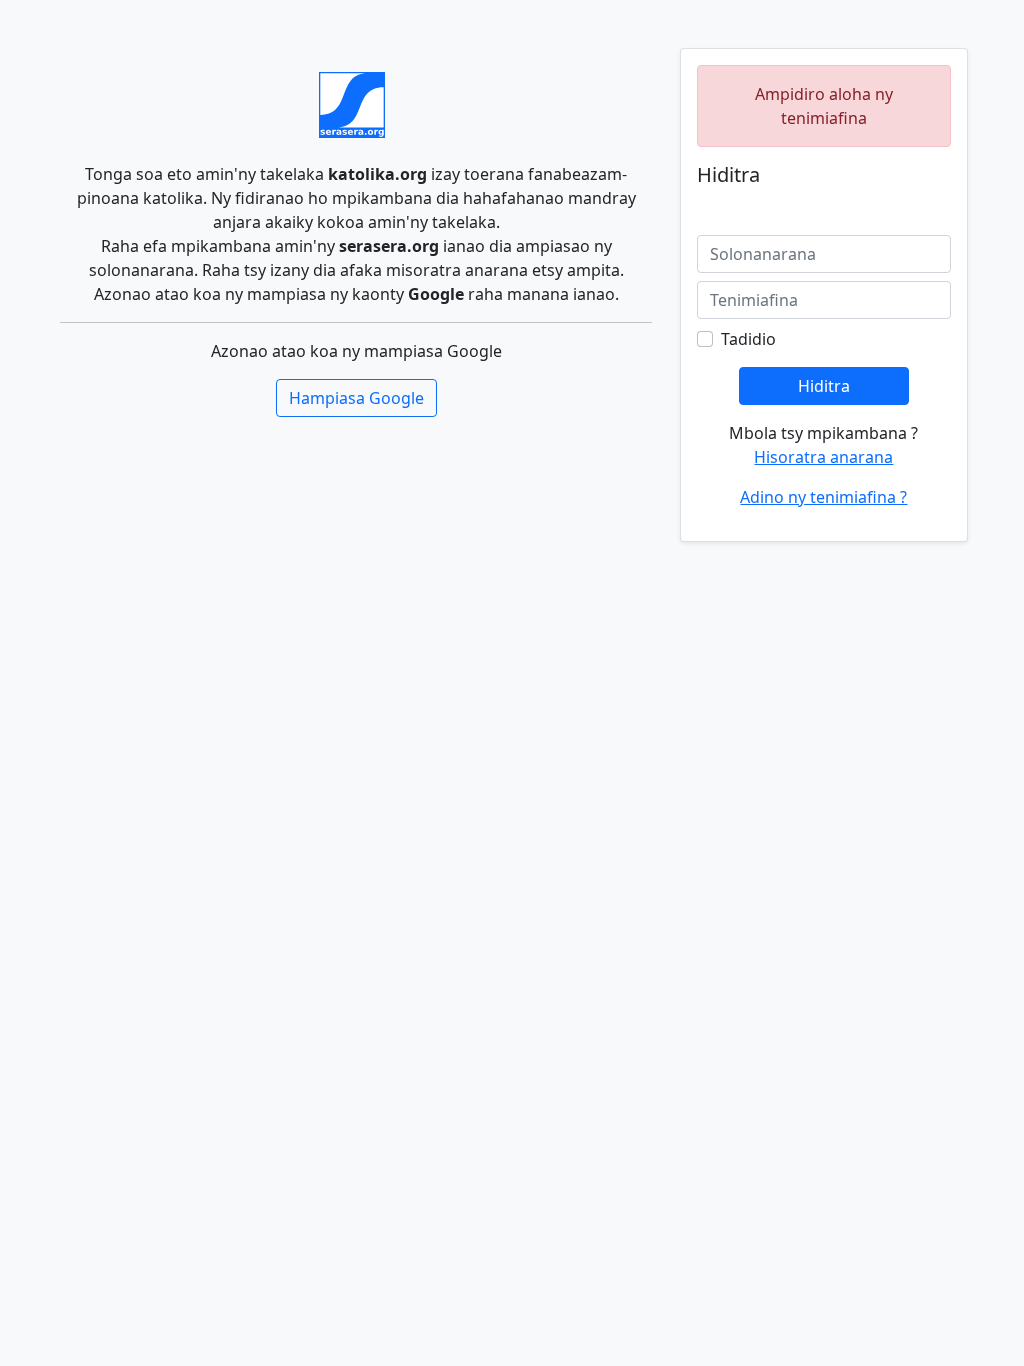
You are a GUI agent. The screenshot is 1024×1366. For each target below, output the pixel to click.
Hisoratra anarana (823, 457)
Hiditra (824, 386)
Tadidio (748, 339)
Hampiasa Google (356, 398)
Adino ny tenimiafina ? (823, 497)
